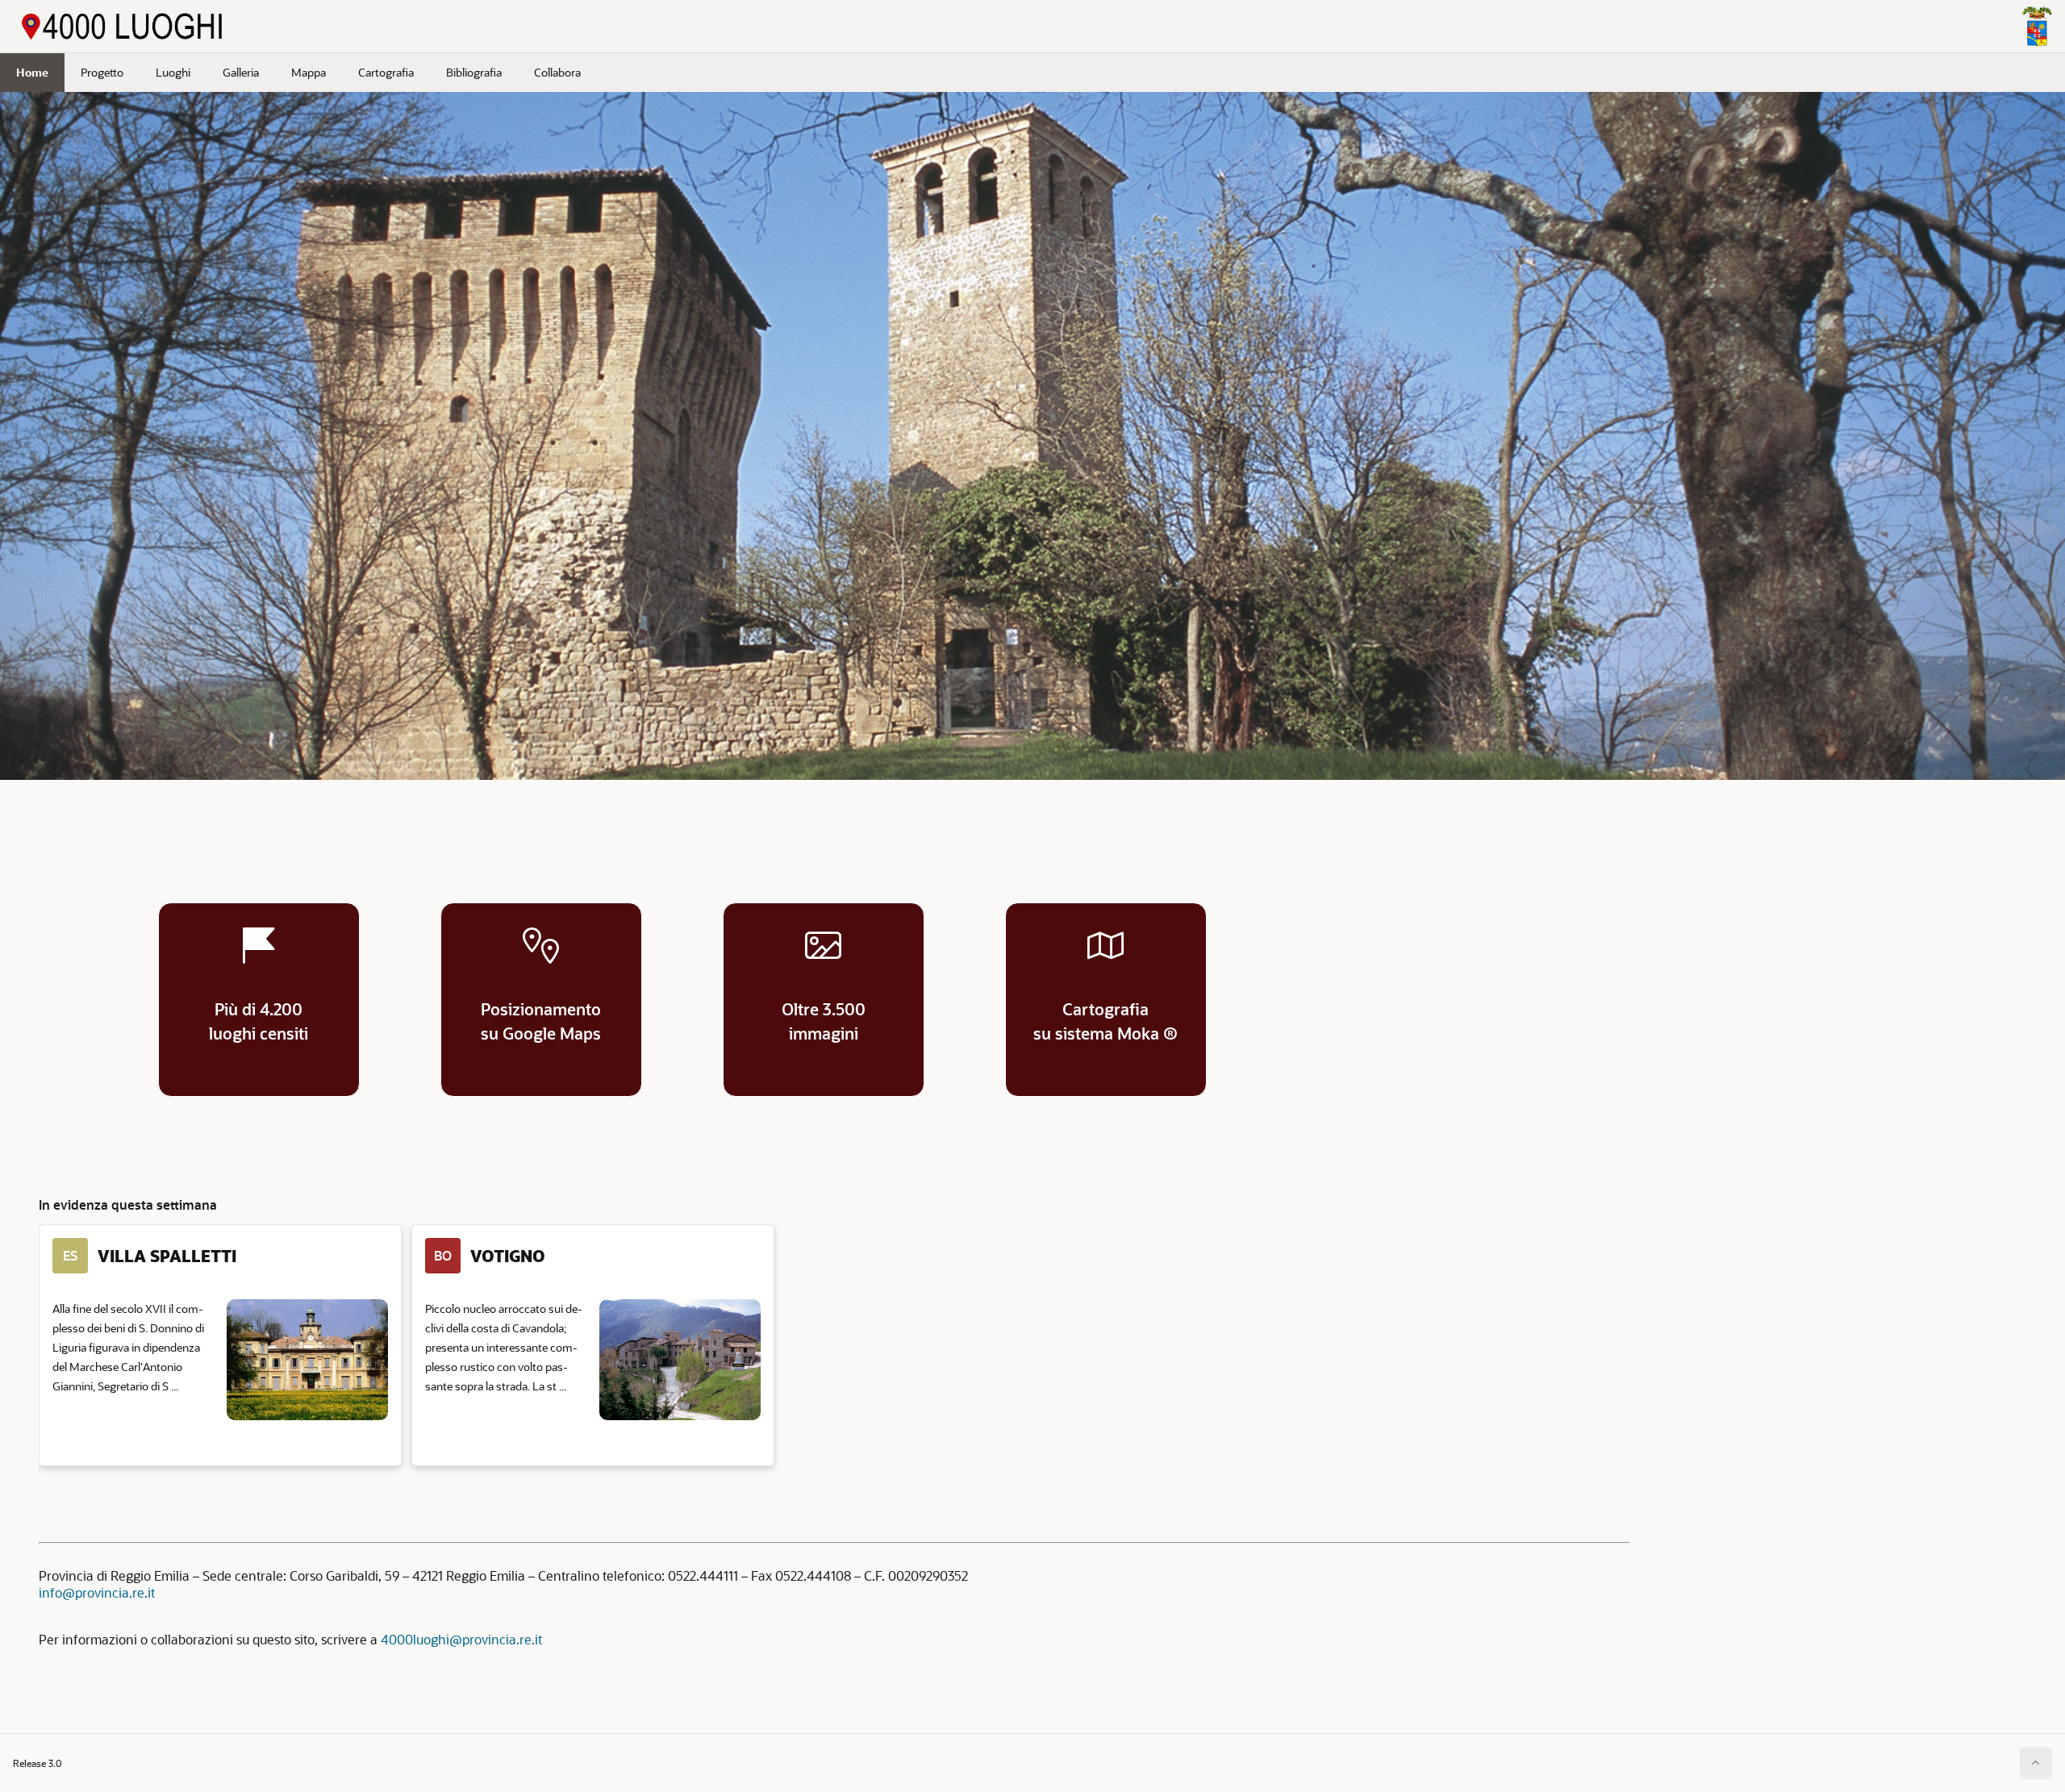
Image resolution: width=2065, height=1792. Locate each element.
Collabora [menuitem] (557, 72)
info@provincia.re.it (97, 1592)
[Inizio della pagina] (2036, 1763)
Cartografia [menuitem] (386, 72)
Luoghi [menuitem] (173, 72)
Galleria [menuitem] (241, 72)
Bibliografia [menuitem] (474, 72)
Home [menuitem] (32, 72)
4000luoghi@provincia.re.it (461, 1639)
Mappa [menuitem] (309, 72)
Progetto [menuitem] (102, 72)
